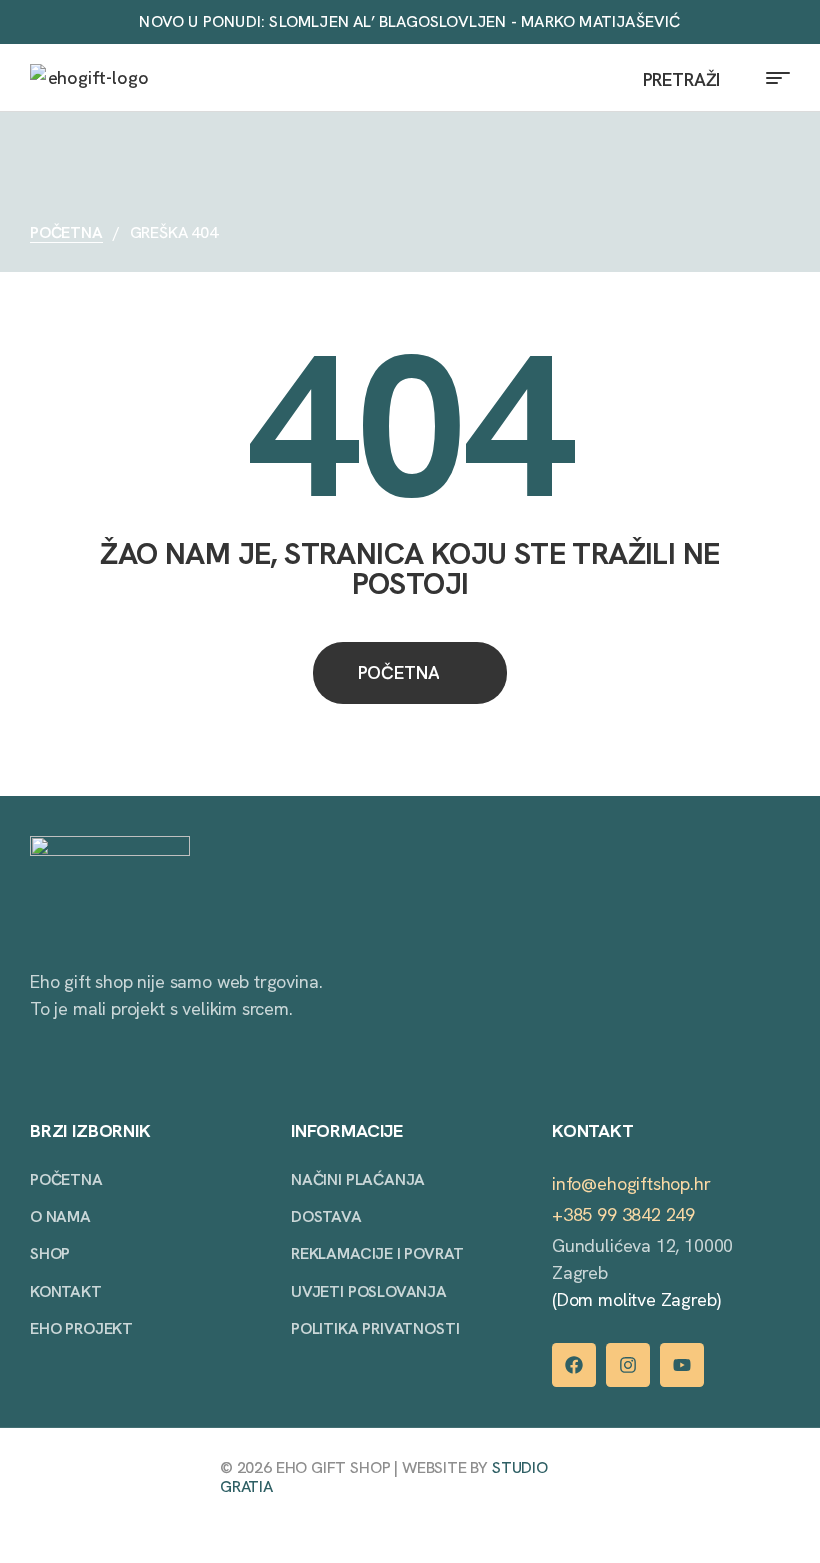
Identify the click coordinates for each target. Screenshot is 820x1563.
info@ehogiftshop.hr (631, 1183)
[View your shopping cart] (753, 78)
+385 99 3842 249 (623, 1214)
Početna (66, 232)
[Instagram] (628, 1365)
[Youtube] (682, 1365)
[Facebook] (574, 1365)
